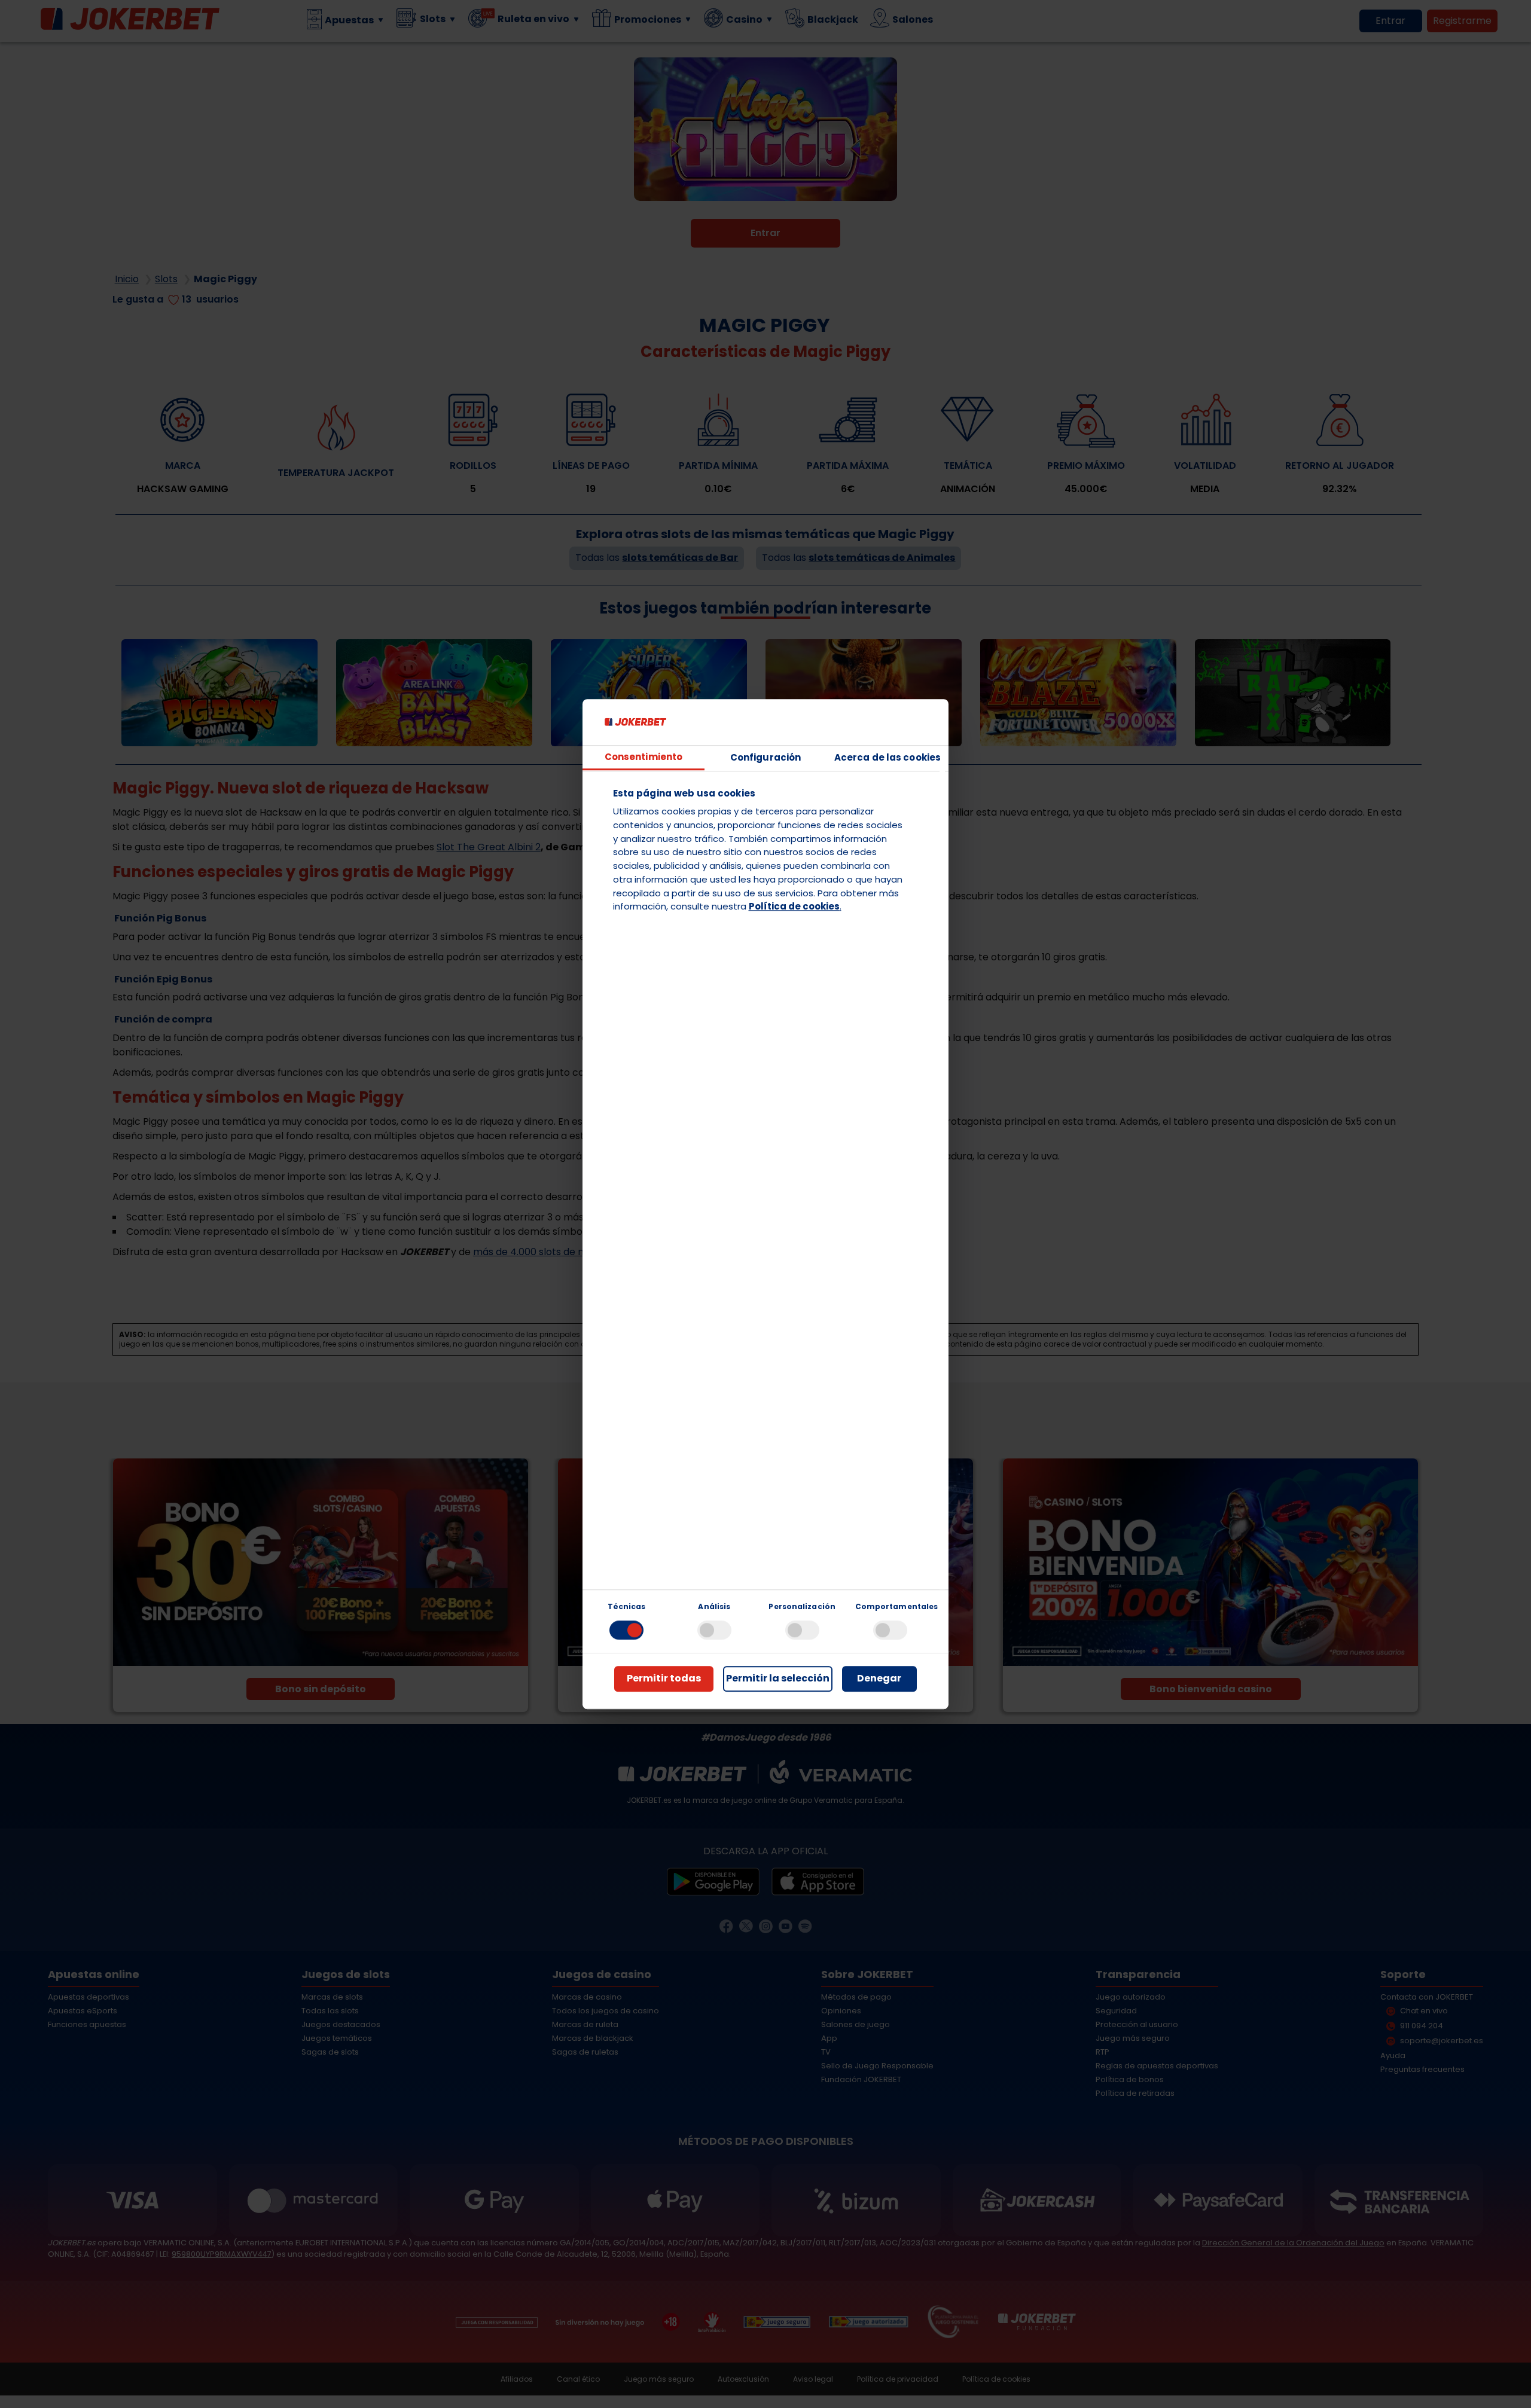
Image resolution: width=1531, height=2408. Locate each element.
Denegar (879, 1679)
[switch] (714, 1630)
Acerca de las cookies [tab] (888, 757)
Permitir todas (664, 1679)
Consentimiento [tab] (643, 757)
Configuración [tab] (765, 757)
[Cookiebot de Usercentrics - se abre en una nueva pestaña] (883, 722)
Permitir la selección (778, 1679)
